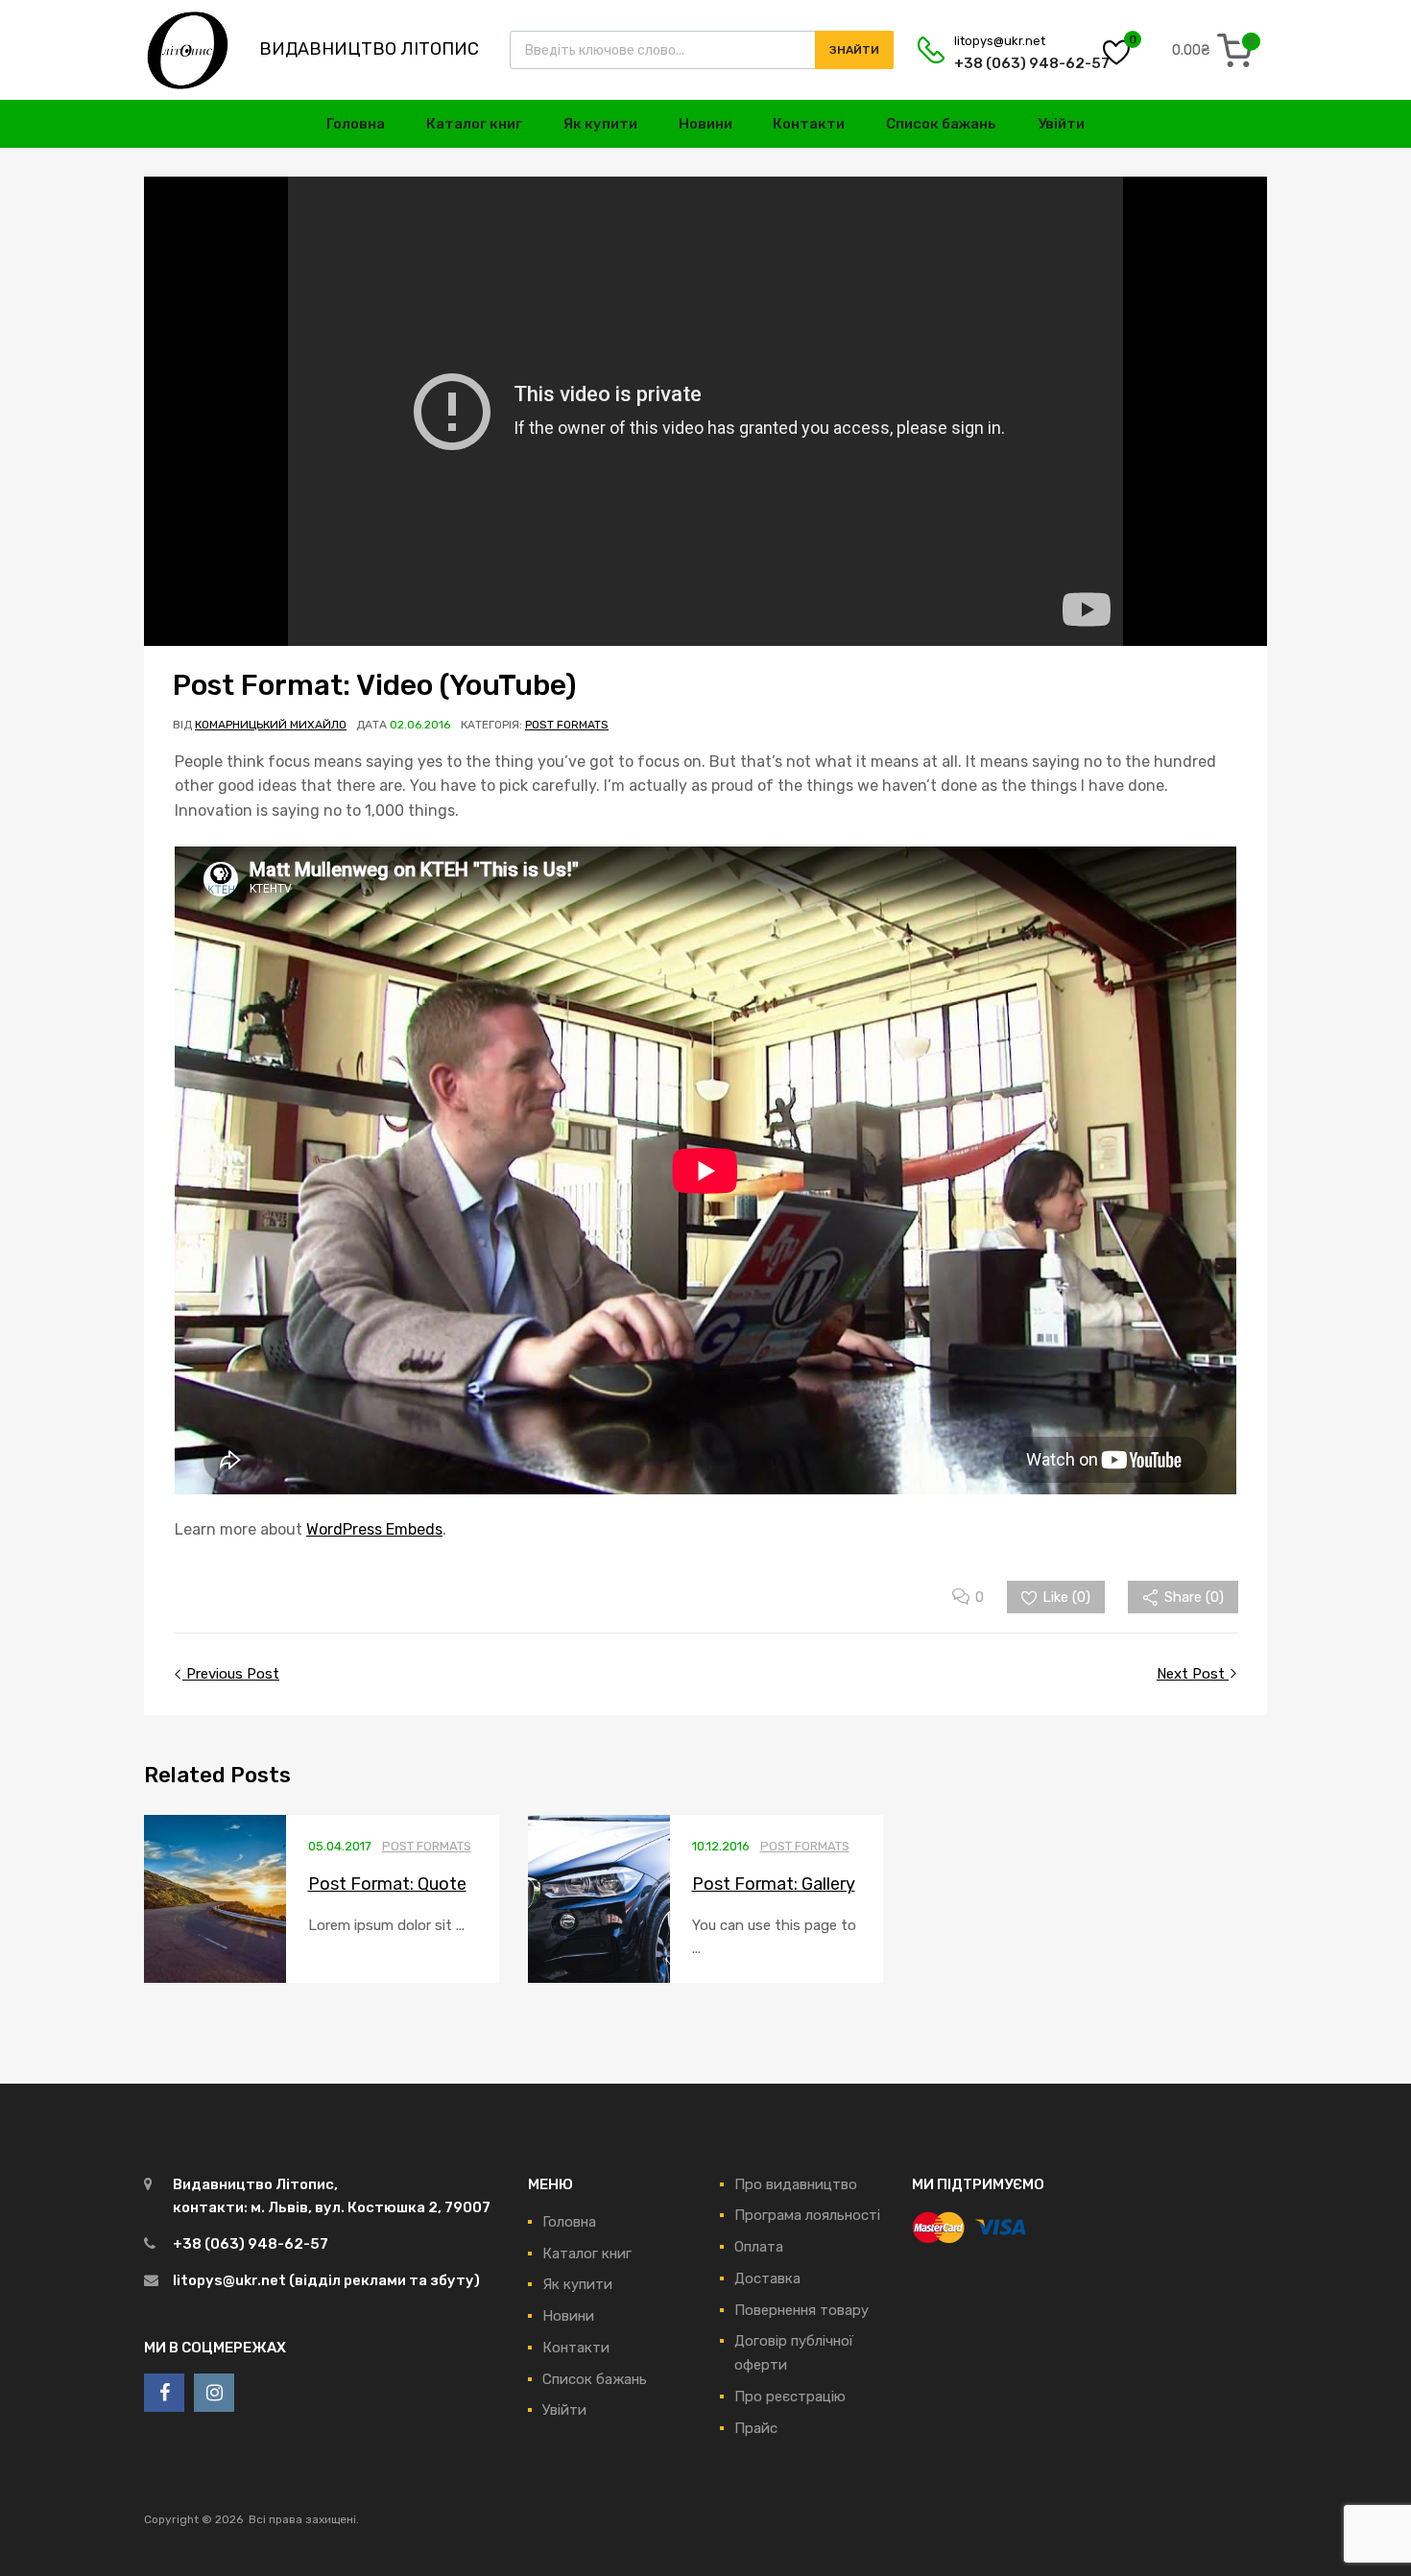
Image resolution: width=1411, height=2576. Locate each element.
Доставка (767, 2278)
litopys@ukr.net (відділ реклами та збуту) (326, 2280)
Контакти (809, 124)
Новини (705, 124)
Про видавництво (796, 2184)
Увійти (1061, 124)
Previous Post (231, 1674)
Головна (356, 124)
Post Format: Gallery (774, 1884)
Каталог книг (474, 124)
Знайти (854, 50)
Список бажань (941, 124)
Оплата (759, 2247)
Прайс (756, 2428)
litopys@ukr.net (1000, 41)
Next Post (1193, 1674)
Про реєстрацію (790, 2397)
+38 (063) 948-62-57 (1001, 63)
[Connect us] (164, 2393)
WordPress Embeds (374, 1529)
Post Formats (567, 725)
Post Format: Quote (387, 1884)
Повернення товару (801, 2310)
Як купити (600, 124)
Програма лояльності (807, 2215)
